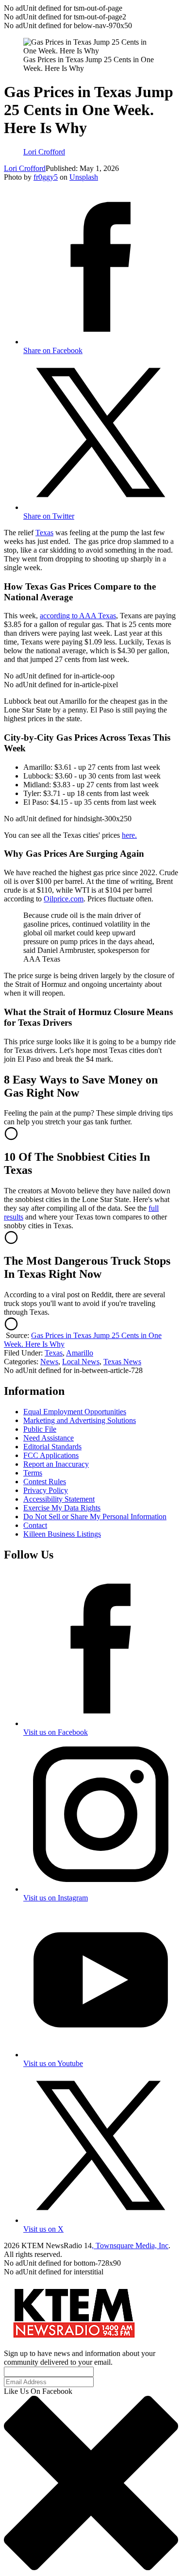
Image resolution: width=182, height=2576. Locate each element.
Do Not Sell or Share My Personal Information (95, 1517)
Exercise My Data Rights (62, 1508)
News (49, 1362)
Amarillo (80, 1353)
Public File (40, 1429)
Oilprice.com (64, 899)
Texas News (122, 1362)
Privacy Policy (46, 1490)
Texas (44, 533)
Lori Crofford (25, 168)
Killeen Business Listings (62, 1534)
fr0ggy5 (46, 177)
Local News (81, 1362)
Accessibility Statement (59, 1499)
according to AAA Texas (78, 616)
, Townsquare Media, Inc (130, 2246)
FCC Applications (51, 1455)
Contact (35, 1525)
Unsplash (84, 177)
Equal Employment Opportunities (75, 1412)
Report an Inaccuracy (56, 1464)
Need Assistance (49, 1438)
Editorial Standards (52, 1447)
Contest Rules (45, 1482)
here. (129, 835)
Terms (33, 1473)
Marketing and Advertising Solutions (80, 1420)
